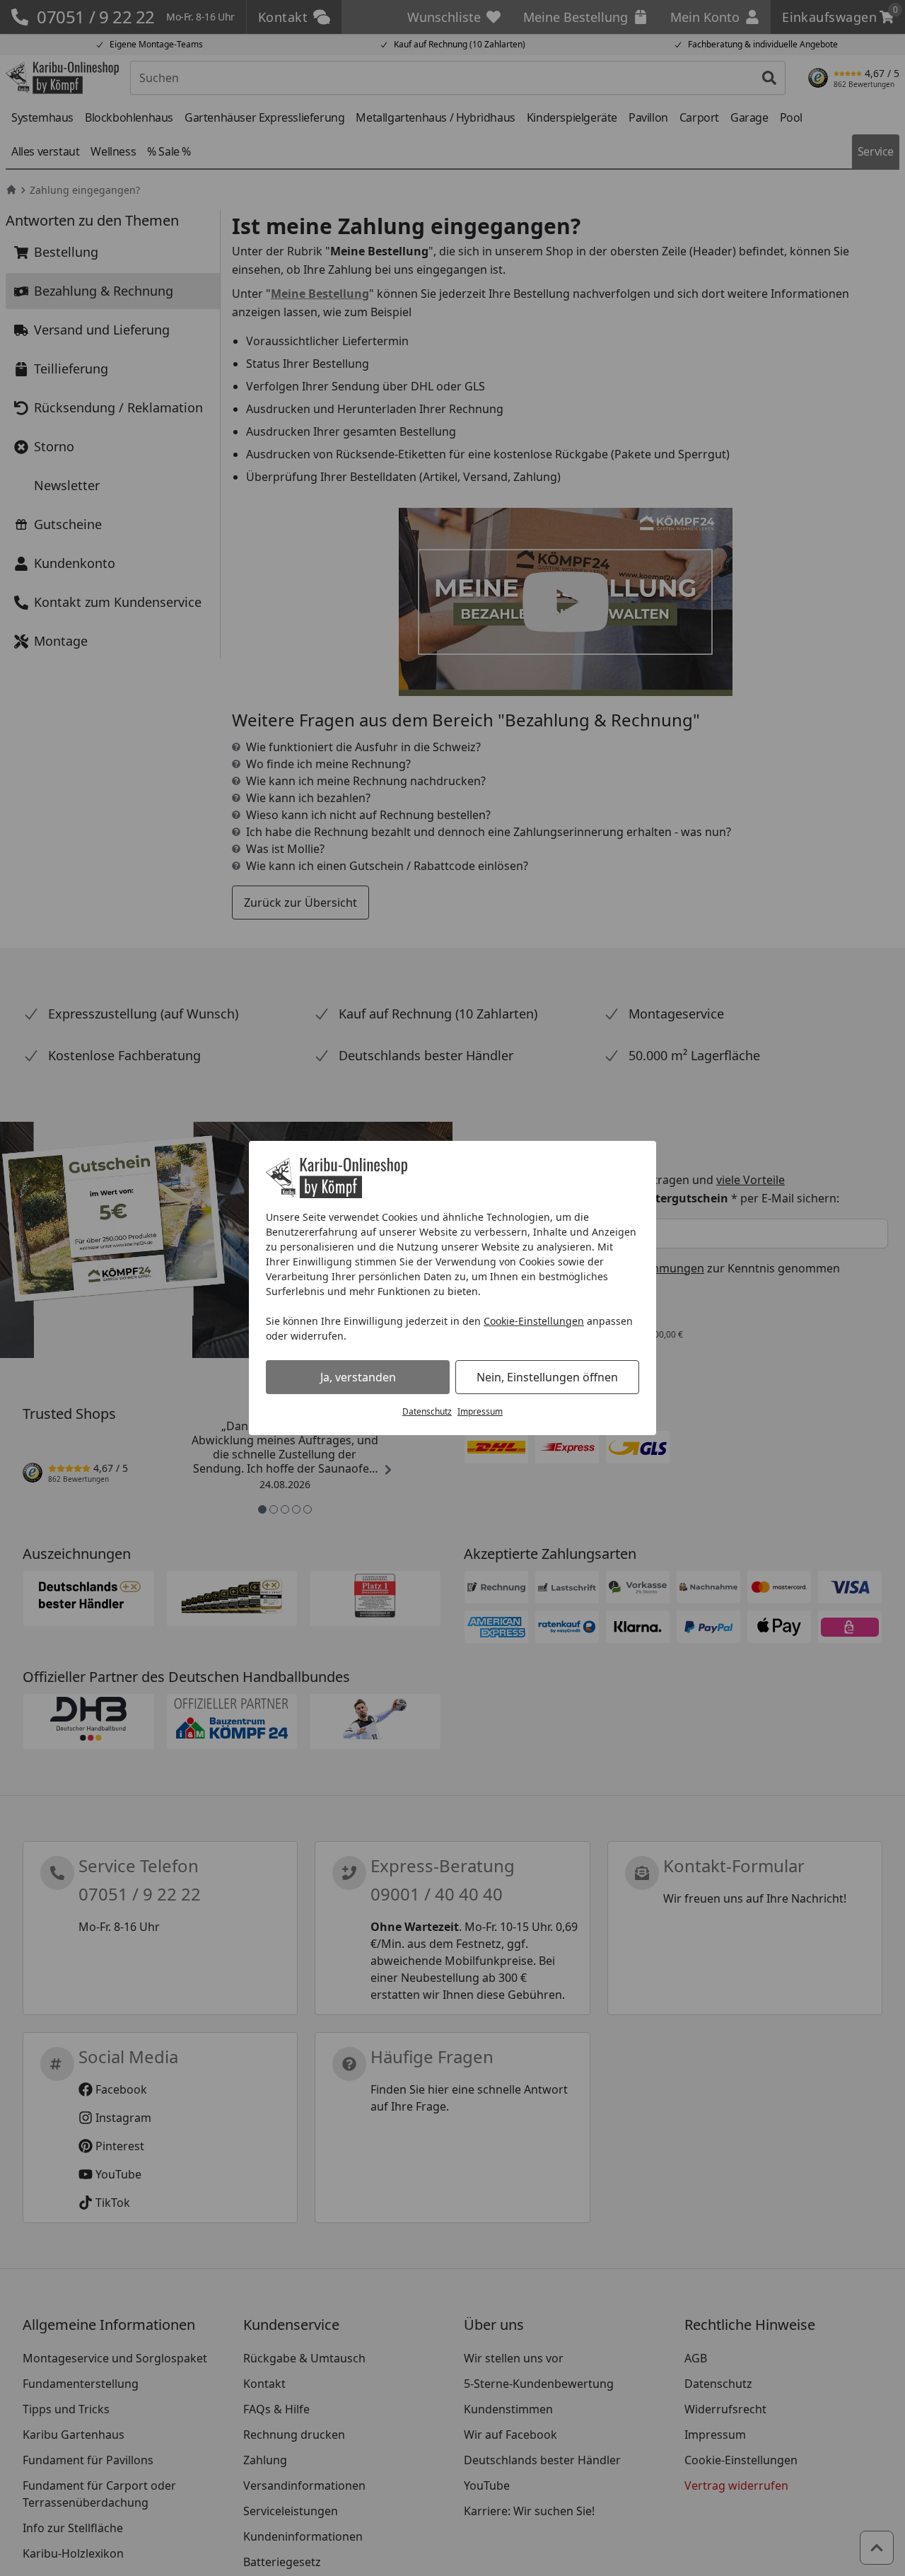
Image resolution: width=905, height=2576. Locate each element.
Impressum (480, 1411)
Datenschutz (427, 1411)
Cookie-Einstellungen (534, 1321)
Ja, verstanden (358, 1377)
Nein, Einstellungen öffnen (547, 1377)
